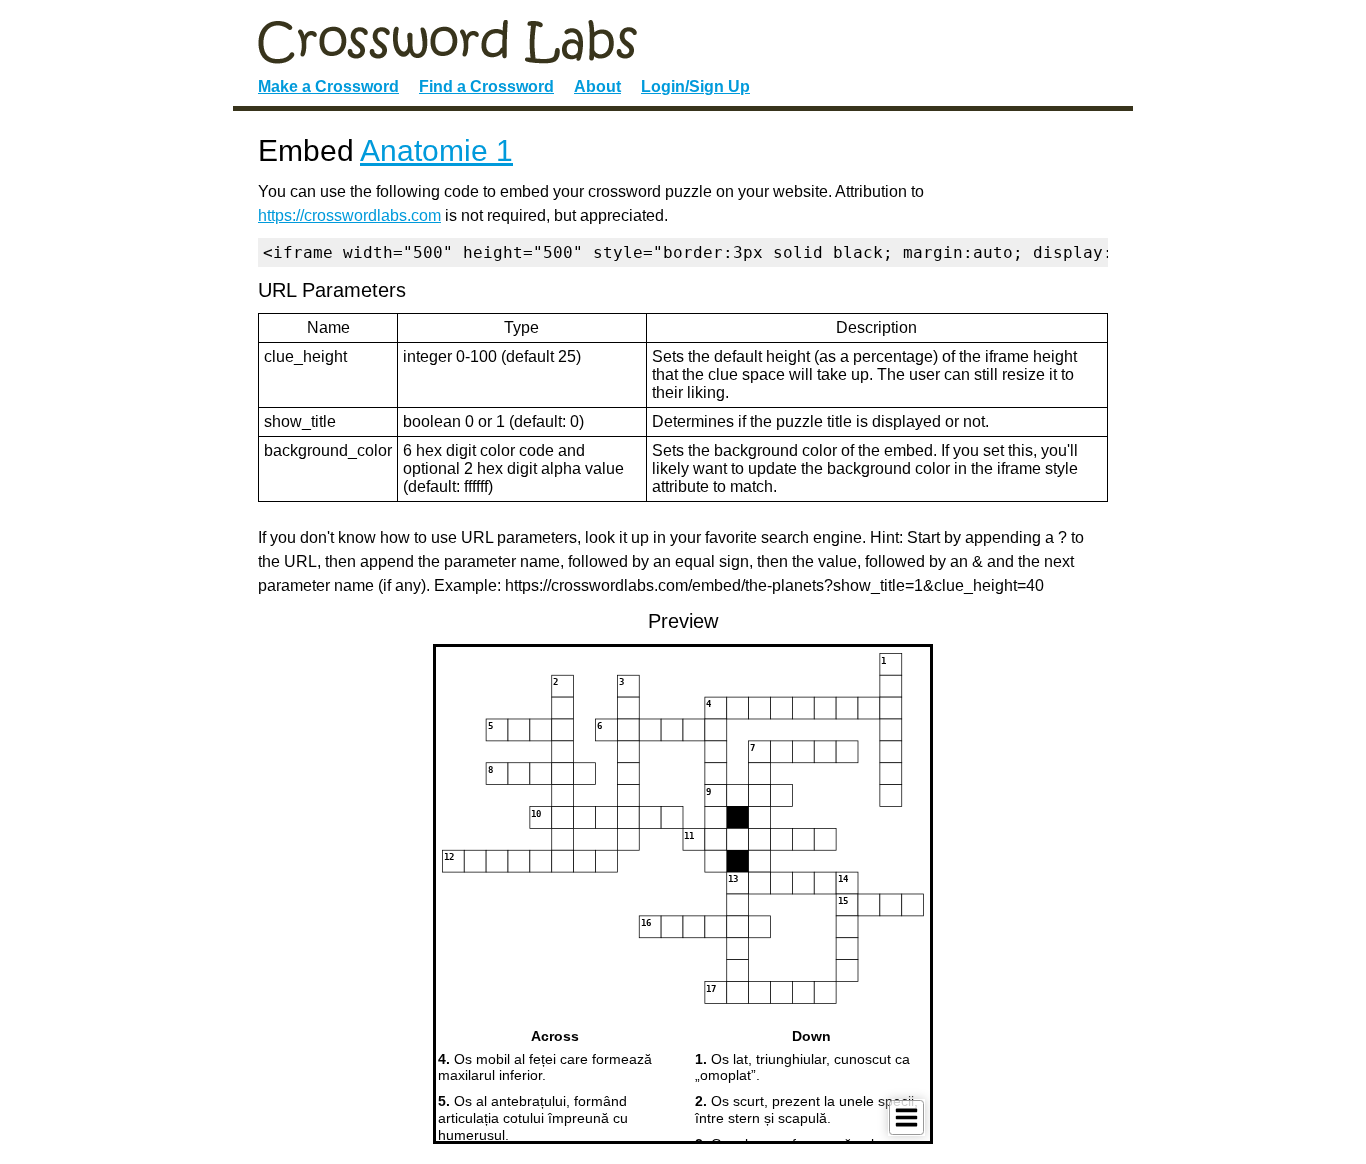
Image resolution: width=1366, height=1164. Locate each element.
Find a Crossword (486, 86)
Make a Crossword (328, 86)
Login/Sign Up (695, 86)
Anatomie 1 (436, 150)
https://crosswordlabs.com (349, 215)
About (597, 86)
